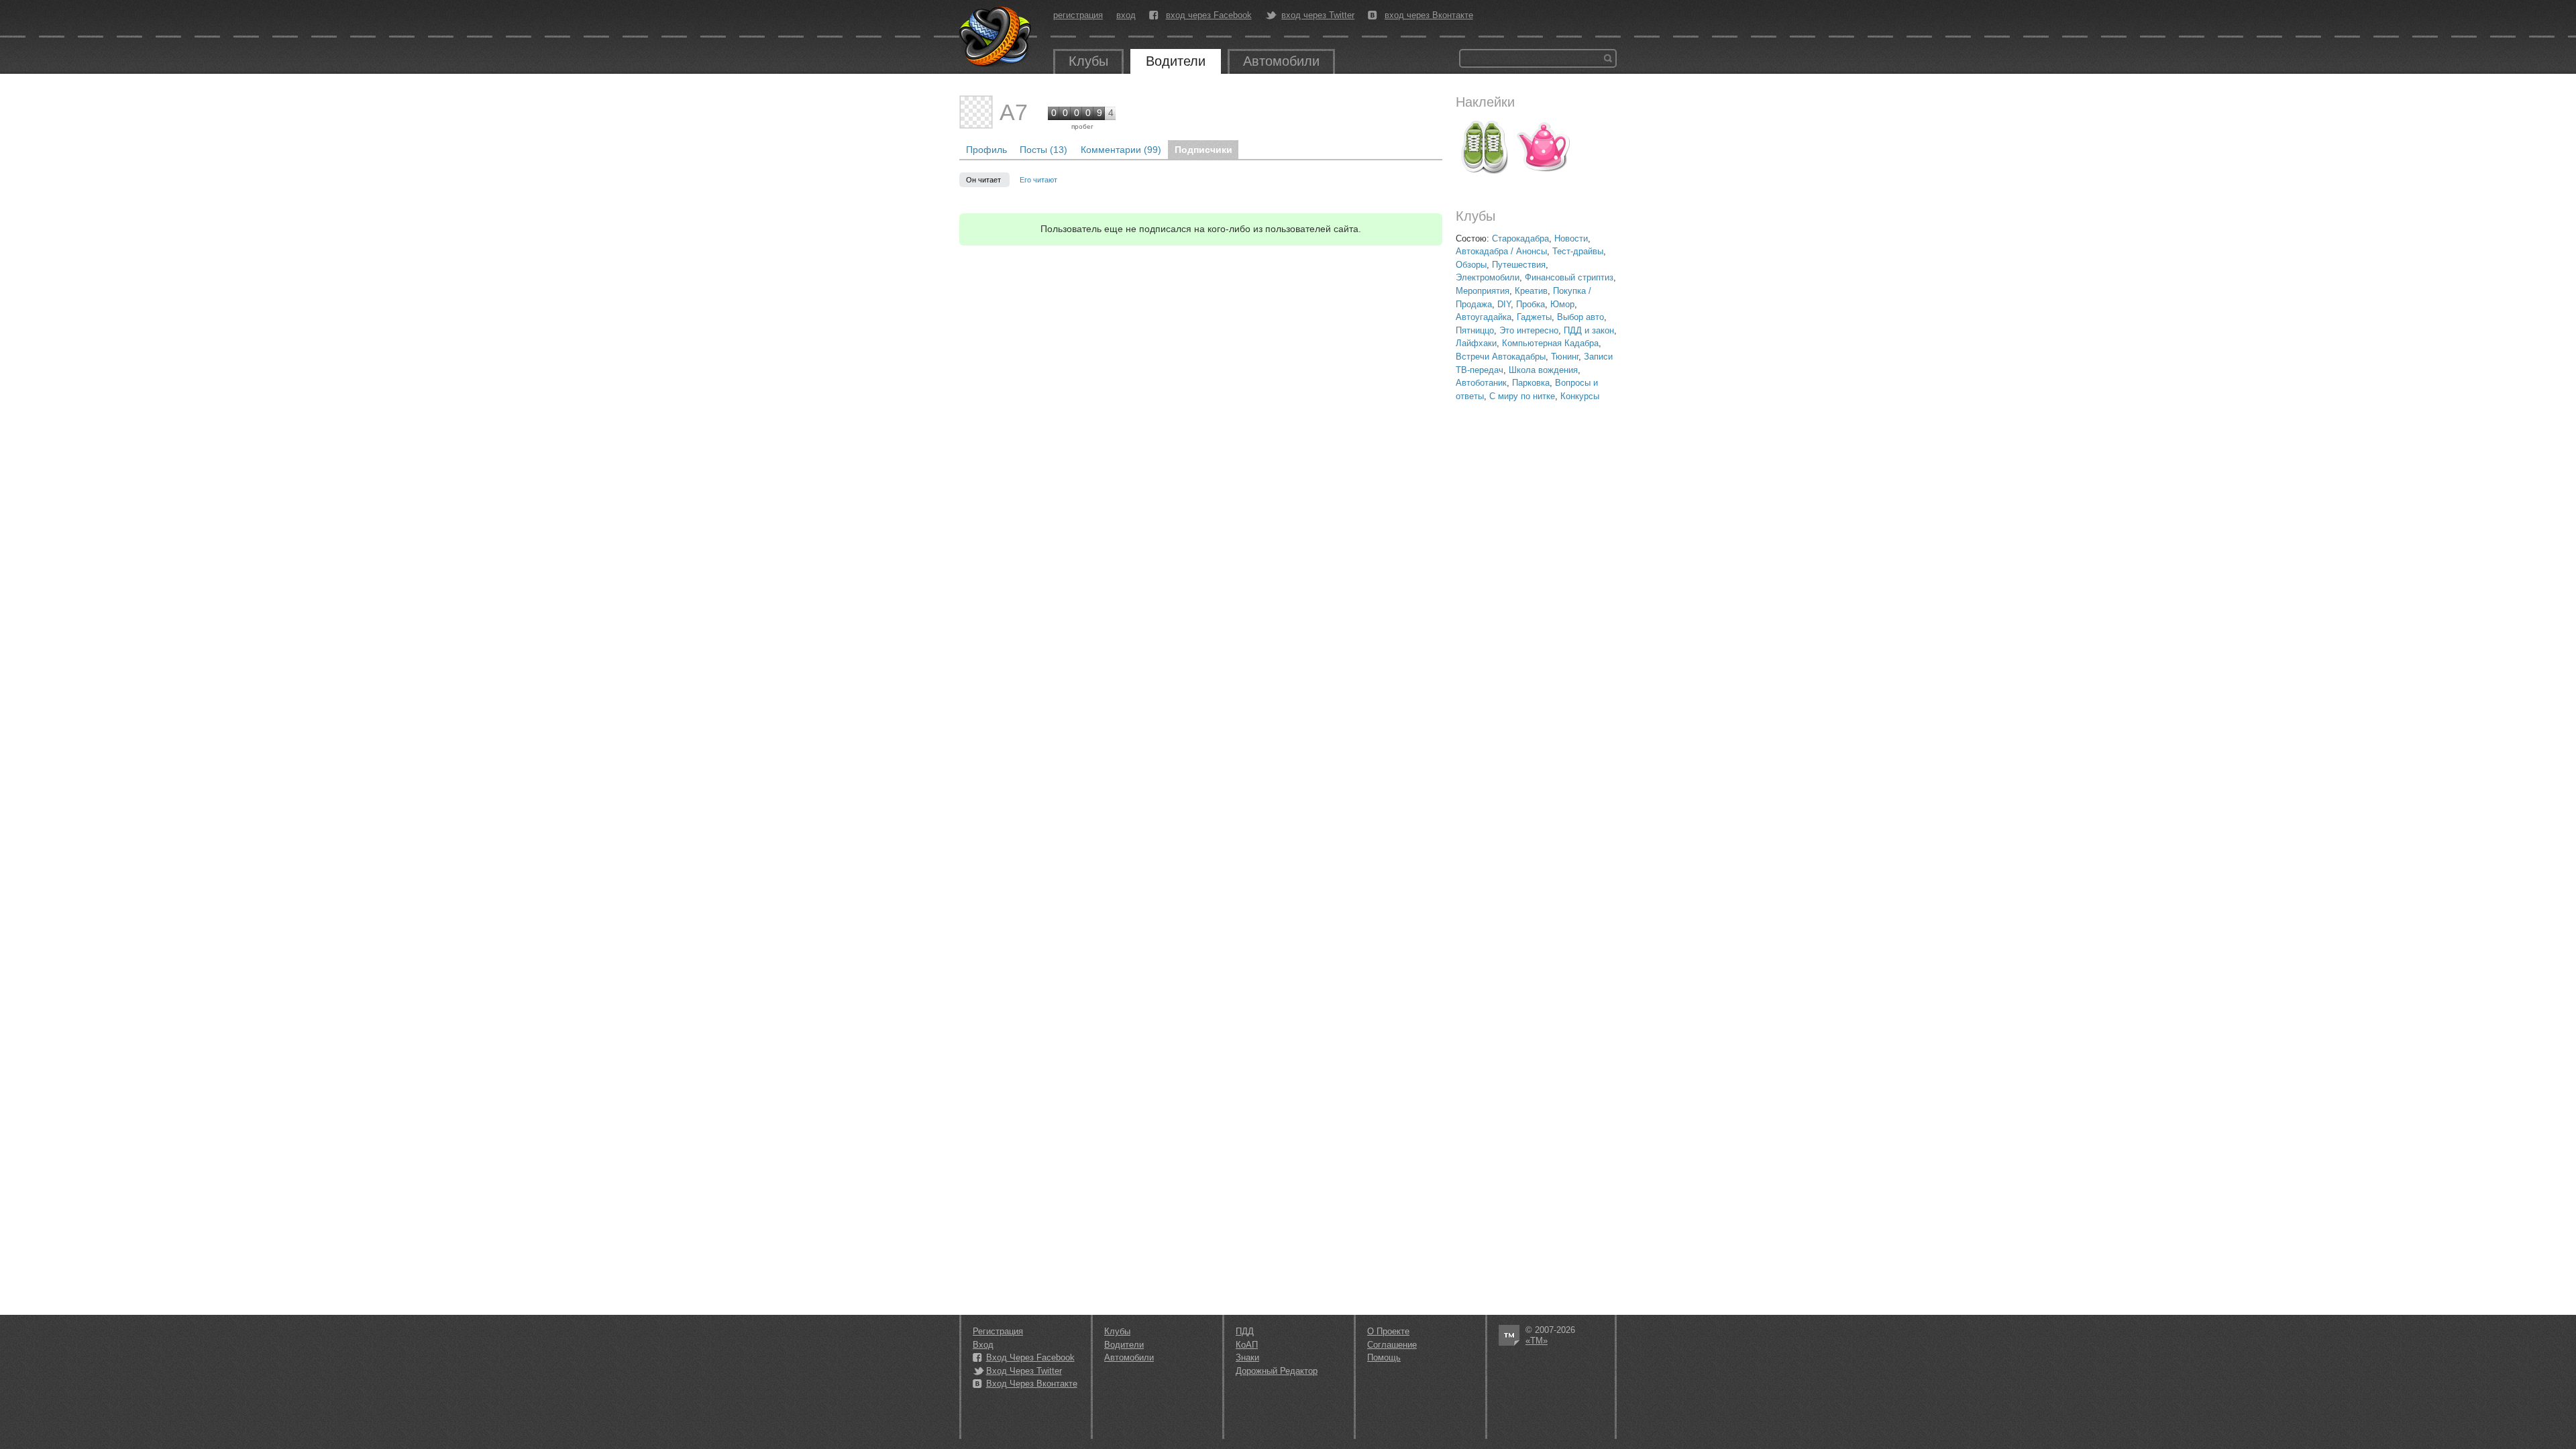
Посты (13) (1043, 150)
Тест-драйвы (1578, 251)
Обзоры (1471, 265)
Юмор (1562, 304)
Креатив (1531, 291)
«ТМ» (1537, 1341)
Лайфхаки (1476, 343)
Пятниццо (1475, 330)
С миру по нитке (1522, 396)
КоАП (1247, 1345)
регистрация (1078, 15)
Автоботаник (1481, 383)
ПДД (1245, 1331)
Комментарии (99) (1121, 150)
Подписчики (1203, 150)
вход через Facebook (1209, 15)
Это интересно (1529, 330)
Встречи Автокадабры (1501, 357)
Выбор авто (1580, 317)
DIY (1504, 304)
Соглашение (1392, 1345)
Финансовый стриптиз (1569, 277)
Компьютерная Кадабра (1550, 343)
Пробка (1531, 304)
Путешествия (1519, 265)
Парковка (1531, 383)
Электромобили (1488, 277)
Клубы (1088, 61)
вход (1126, 15)
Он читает (984, 180)
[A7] (976, 112)
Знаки (1247, 1357)
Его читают (1038, 180)
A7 (1014, 112)
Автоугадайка (1484, 317)
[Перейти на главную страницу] (996, 37)
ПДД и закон (1589, 330)
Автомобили (1281, 61)
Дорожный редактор (1277, 1371)
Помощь (1384, 1357)
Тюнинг (1565, 357)
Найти (1608, 58)
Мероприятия (1483, 291)
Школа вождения (1543, 370)
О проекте (1388, 1331)
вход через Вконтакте (1429, 15)
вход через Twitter (1318, 15)
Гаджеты (1534, 317)
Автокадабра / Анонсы (1501, 251)
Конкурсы (1580, 396)
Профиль (986, 150)
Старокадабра (1520, 238)
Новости (1571, 238)
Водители (1176, 61)
